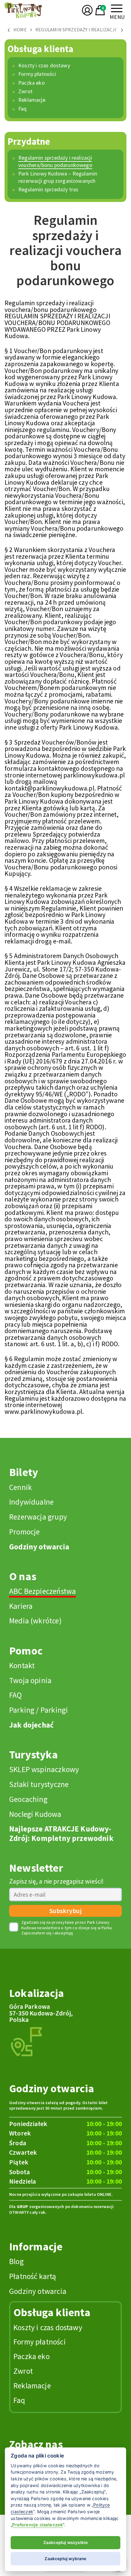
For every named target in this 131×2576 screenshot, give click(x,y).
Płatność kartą (33, 2276)
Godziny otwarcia (39, 1547)
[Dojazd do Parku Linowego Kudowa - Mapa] (27, 2041)
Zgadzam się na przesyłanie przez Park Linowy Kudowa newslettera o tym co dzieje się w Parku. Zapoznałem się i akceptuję (67, 1928)
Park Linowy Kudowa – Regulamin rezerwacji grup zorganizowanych (58, 177)
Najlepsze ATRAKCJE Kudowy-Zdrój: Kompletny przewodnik (61, 1833)
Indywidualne (31, 1502)
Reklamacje (32, 100)
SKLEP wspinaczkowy (44, 1769)
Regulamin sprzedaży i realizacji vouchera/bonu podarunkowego (55, 161)
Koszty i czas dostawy (44, 65)
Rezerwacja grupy (38, 1517)
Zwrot (25, 91)
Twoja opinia (30, 1680)
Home (20, 30)
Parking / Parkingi (39, 1710)
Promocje (24, 1532)
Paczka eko (32, 83)
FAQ (16, 1695)
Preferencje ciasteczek (37, 2525)
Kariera (21, 1606)
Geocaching (28, 1799)
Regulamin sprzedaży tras (48, 189)
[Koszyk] (100, 17)
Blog (16, 2261)
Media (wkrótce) (35, 1621)
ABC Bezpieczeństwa (42, 1591)
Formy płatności (37, 74)
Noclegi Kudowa (35, 1814)
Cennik (21, 1487)
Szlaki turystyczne (39, 1784)
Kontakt (22, 1665)
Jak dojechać (31, 1725)
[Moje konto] (87, 16)
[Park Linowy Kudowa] (24, 18)
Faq (23, 109)
